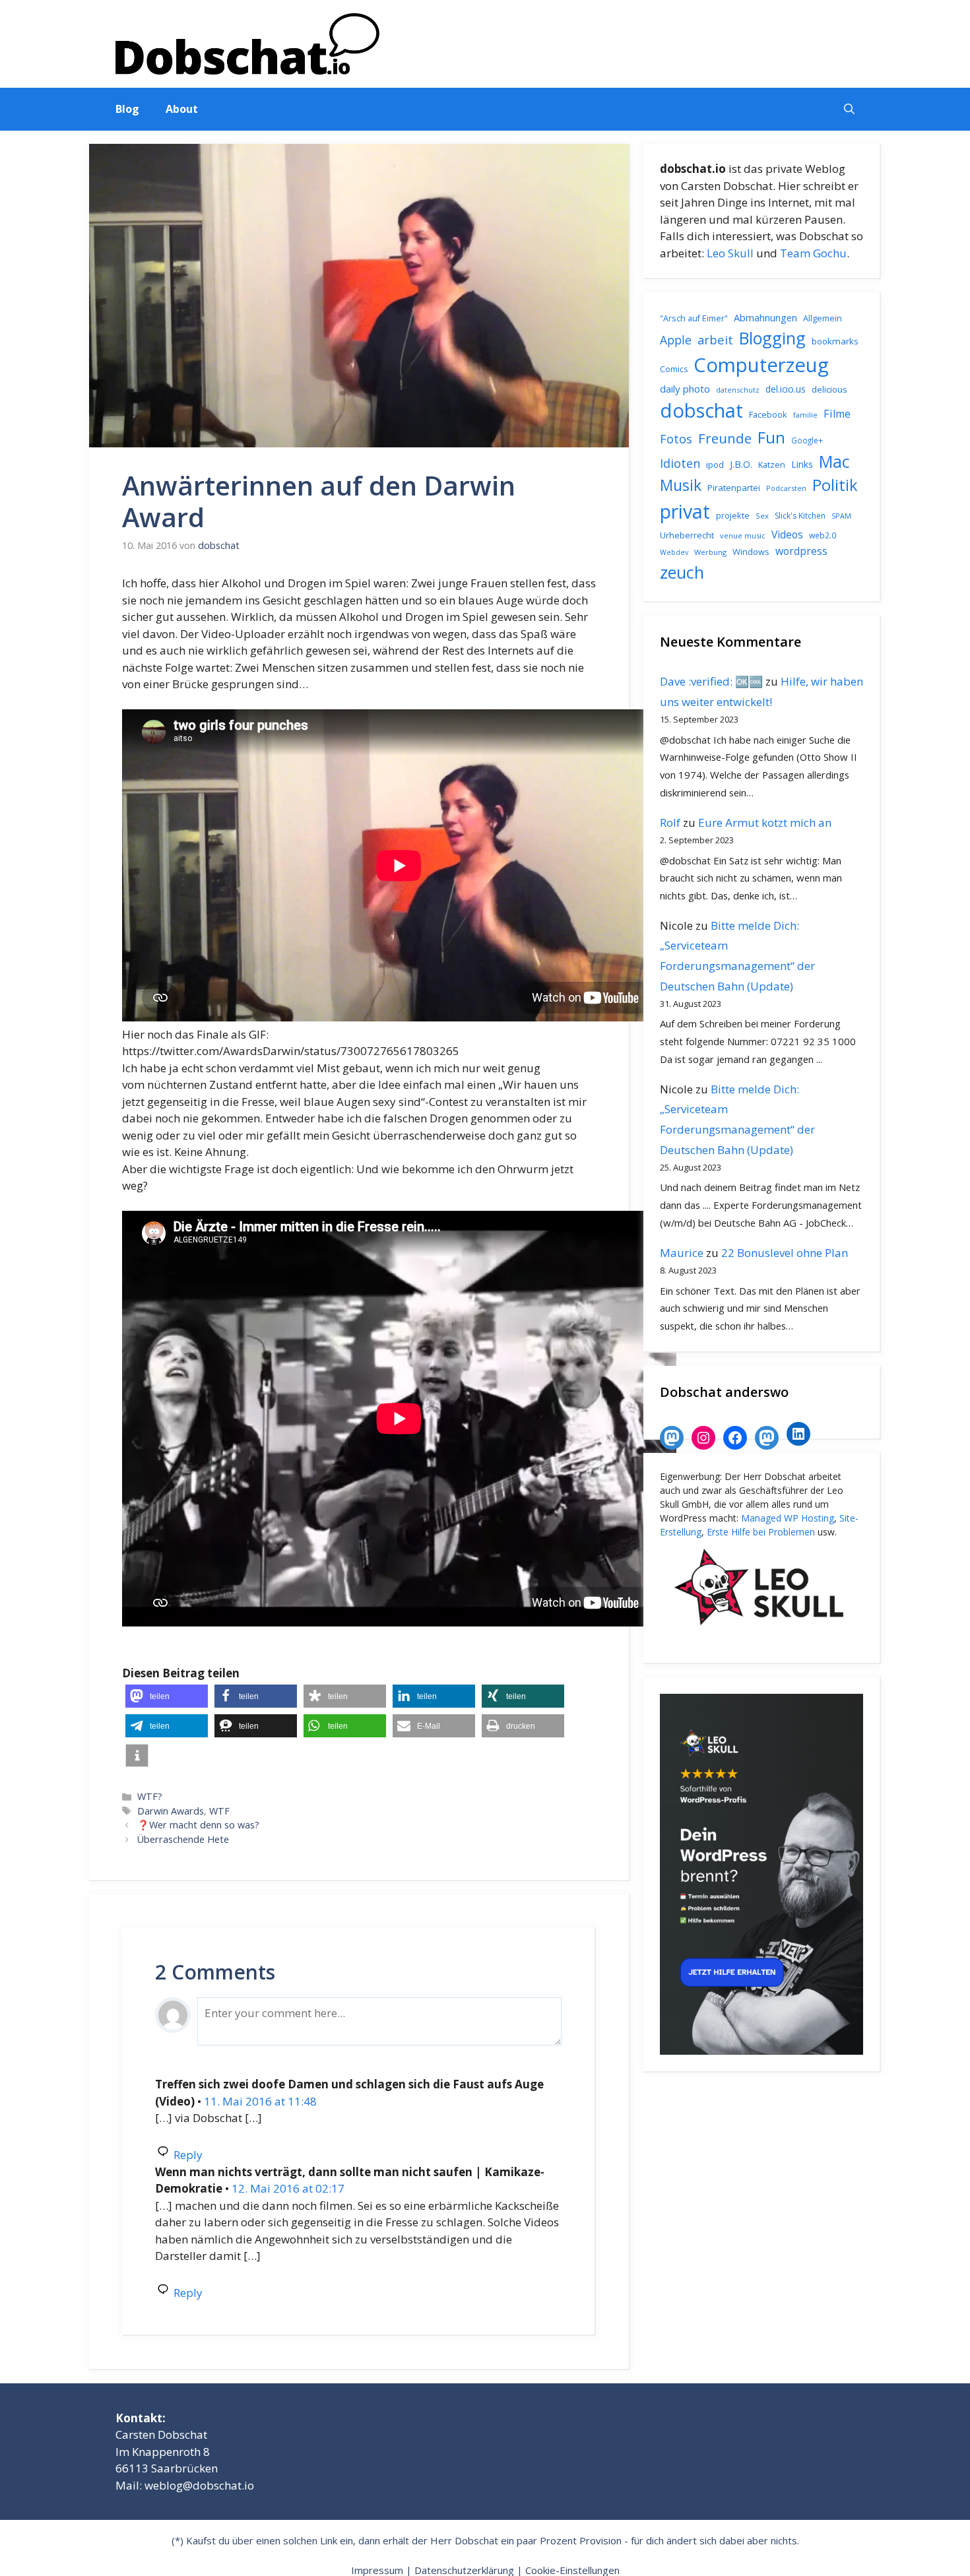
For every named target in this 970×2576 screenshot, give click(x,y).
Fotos (676, 439)
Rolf (670, 822)
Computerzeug (761, 365)
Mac (834, 462)
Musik (681, 485)
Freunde (725, 438)
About (182, 109)
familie (805, 415)
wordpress (801, 551)
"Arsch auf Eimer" (694, 318)
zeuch (682, 572)
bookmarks (835, 341)
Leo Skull (730, 253)
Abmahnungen (765, 317)
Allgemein (823, 318)
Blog (127, 109)
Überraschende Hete (183, 1839)
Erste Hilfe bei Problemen (761, 1532)
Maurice (682, 1253)
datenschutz (738, 390)
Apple (676, 340)
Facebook (768, 414)
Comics (674, 369)
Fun (771, 437)
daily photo (685, 389)
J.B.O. (741, 464)
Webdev (674, 552)
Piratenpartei (734, 488)
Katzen (772, 465)
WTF (219, 1811)
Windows (751, 552)
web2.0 (823, 535)
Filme (837, 414)
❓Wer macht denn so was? (198, 1825)
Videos (787, 534)
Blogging (772, 338)
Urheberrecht (687, 535)
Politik (835, 485)
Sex (762, 516)
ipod (715, 465)
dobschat (701, 410)
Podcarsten (786, 488)
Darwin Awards (171, 1811)
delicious (829, 389)
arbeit (715, 339)
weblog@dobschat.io (199, 2485)
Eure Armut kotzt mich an (765, 822)
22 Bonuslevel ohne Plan (785, 1253)
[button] (849, 109)
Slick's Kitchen (800, 516)
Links (802, 464)
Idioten (680, 463)
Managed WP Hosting (788, 1518)
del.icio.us (786, 389)
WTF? (150, 1796)
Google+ (807, 440)
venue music (743, 535)
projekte (733, 515)
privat (685, 511)
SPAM (841, 516)
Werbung (710, 552)
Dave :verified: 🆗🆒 (711, 681)
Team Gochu (813, 253)
